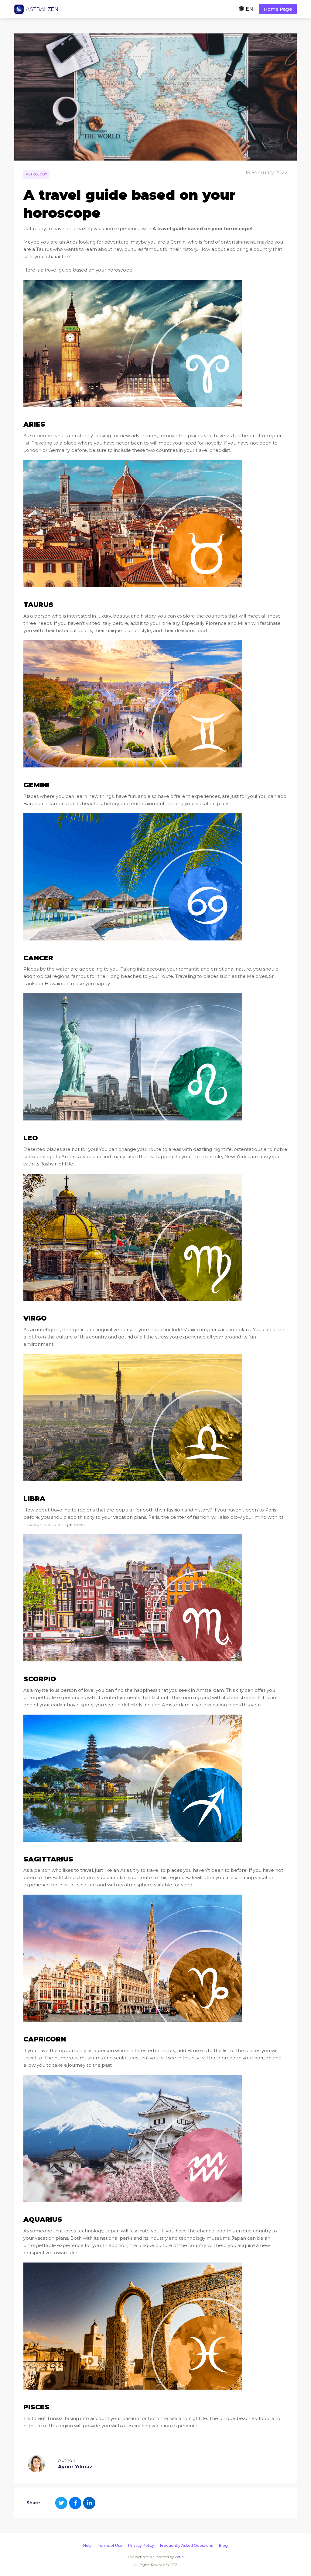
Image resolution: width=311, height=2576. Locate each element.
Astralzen (36, 9)
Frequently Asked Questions (186, 2545)
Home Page (278, 9)
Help (87, 2545)
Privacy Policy (141, 2545)
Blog (223, 2545)
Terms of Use (110, 2545)
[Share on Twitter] (61, 2503)
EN (249, 9)
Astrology (36, 174)
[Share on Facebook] (75, 2503)
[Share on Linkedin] (89, 2503)
